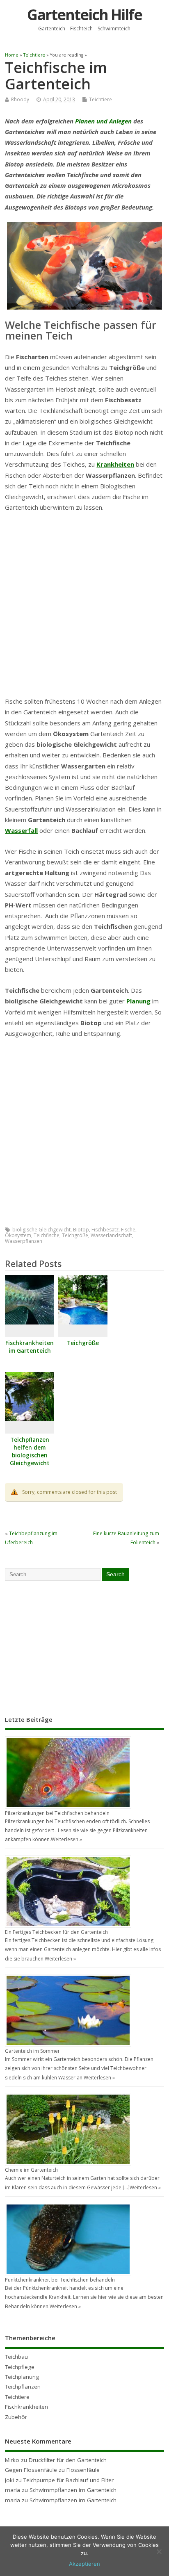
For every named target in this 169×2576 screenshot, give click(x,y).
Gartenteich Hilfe (84, 15)
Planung (138, 1001)
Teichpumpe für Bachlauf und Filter (69, 2480)
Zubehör (16, 2417)
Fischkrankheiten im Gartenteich (30, 1347)
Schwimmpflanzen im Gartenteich (73, 2490)
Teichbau (16, 2357)
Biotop (81, 1230)
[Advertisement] (84, 607)
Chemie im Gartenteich (31, 2170)
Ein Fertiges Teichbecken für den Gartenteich (56, 1932)
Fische (128, 1230)
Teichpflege (20, 2367)
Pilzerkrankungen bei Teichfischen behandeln (57, 1813)
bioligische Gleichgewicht (41, 1230)
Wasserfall (21, 830)
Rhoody (20, 99)
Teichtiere (100, 99)
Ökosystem (18, 1235)
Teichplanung (22, 2377)
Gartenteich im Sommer (32, 2051)
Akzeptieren (84, 2564)
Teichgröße (75, 1235)
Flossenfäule (83, 2470)
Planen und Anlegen (104, 121)
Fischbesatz (105, 1230)
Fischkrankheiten (26, 2407)
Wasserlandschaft (111, 1235)
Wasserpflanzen (24, 1241)
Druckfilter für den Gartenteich (68, 2460)
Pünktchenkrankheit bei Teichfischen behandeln (60, 2280)
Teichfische (47, 1235)
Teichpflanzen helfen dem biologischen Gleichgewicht (30, 1451)
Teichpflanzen (23, 2387)
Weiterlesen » (66, 1839)
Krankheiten (115, 464)
